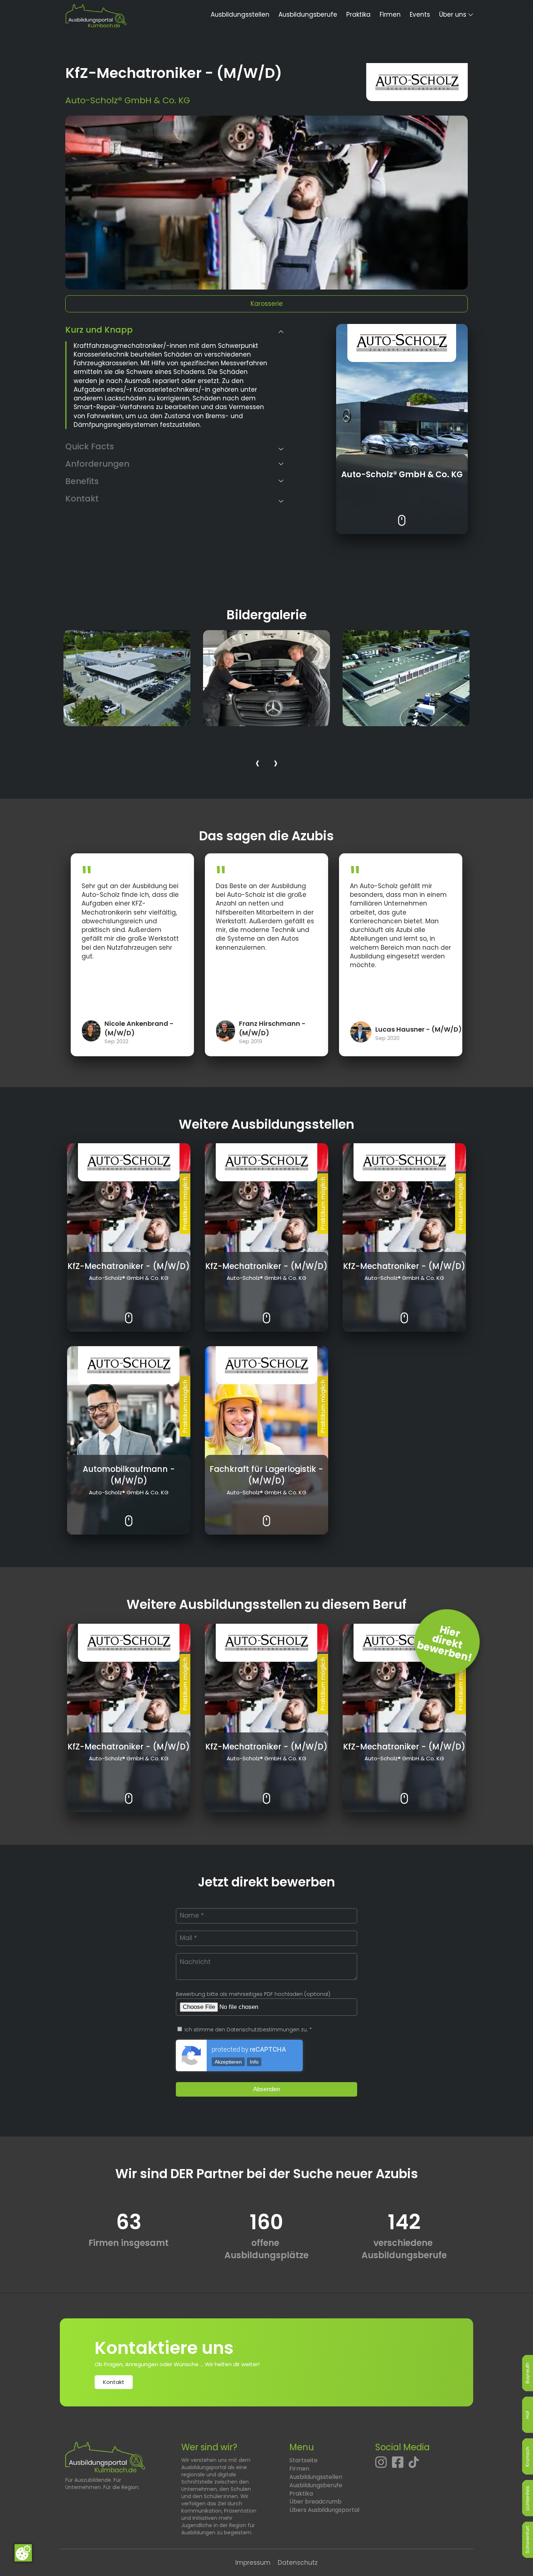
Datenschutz (298, 2563)
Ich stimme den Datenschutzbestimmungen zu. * (247, 2030)
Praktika (358, 14)
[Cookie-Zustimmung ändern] (23, 2553)
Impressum (253, 2563)
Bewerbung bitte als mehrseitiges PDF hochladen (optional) (253, 1994)
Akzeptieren (228, 2062)
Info (254, 2062)
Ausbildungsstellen (240, 14)
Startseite (303, 2460)
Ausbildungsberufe (308, 14)
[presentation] (257, 764)
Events (420, 14)
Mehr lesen (402, 515)
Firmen (390, 14)
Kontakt (114, 2382)
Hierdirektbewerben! (445, 1644)
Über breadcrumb (315, 2502)
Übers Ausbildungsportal (324, 2510)
